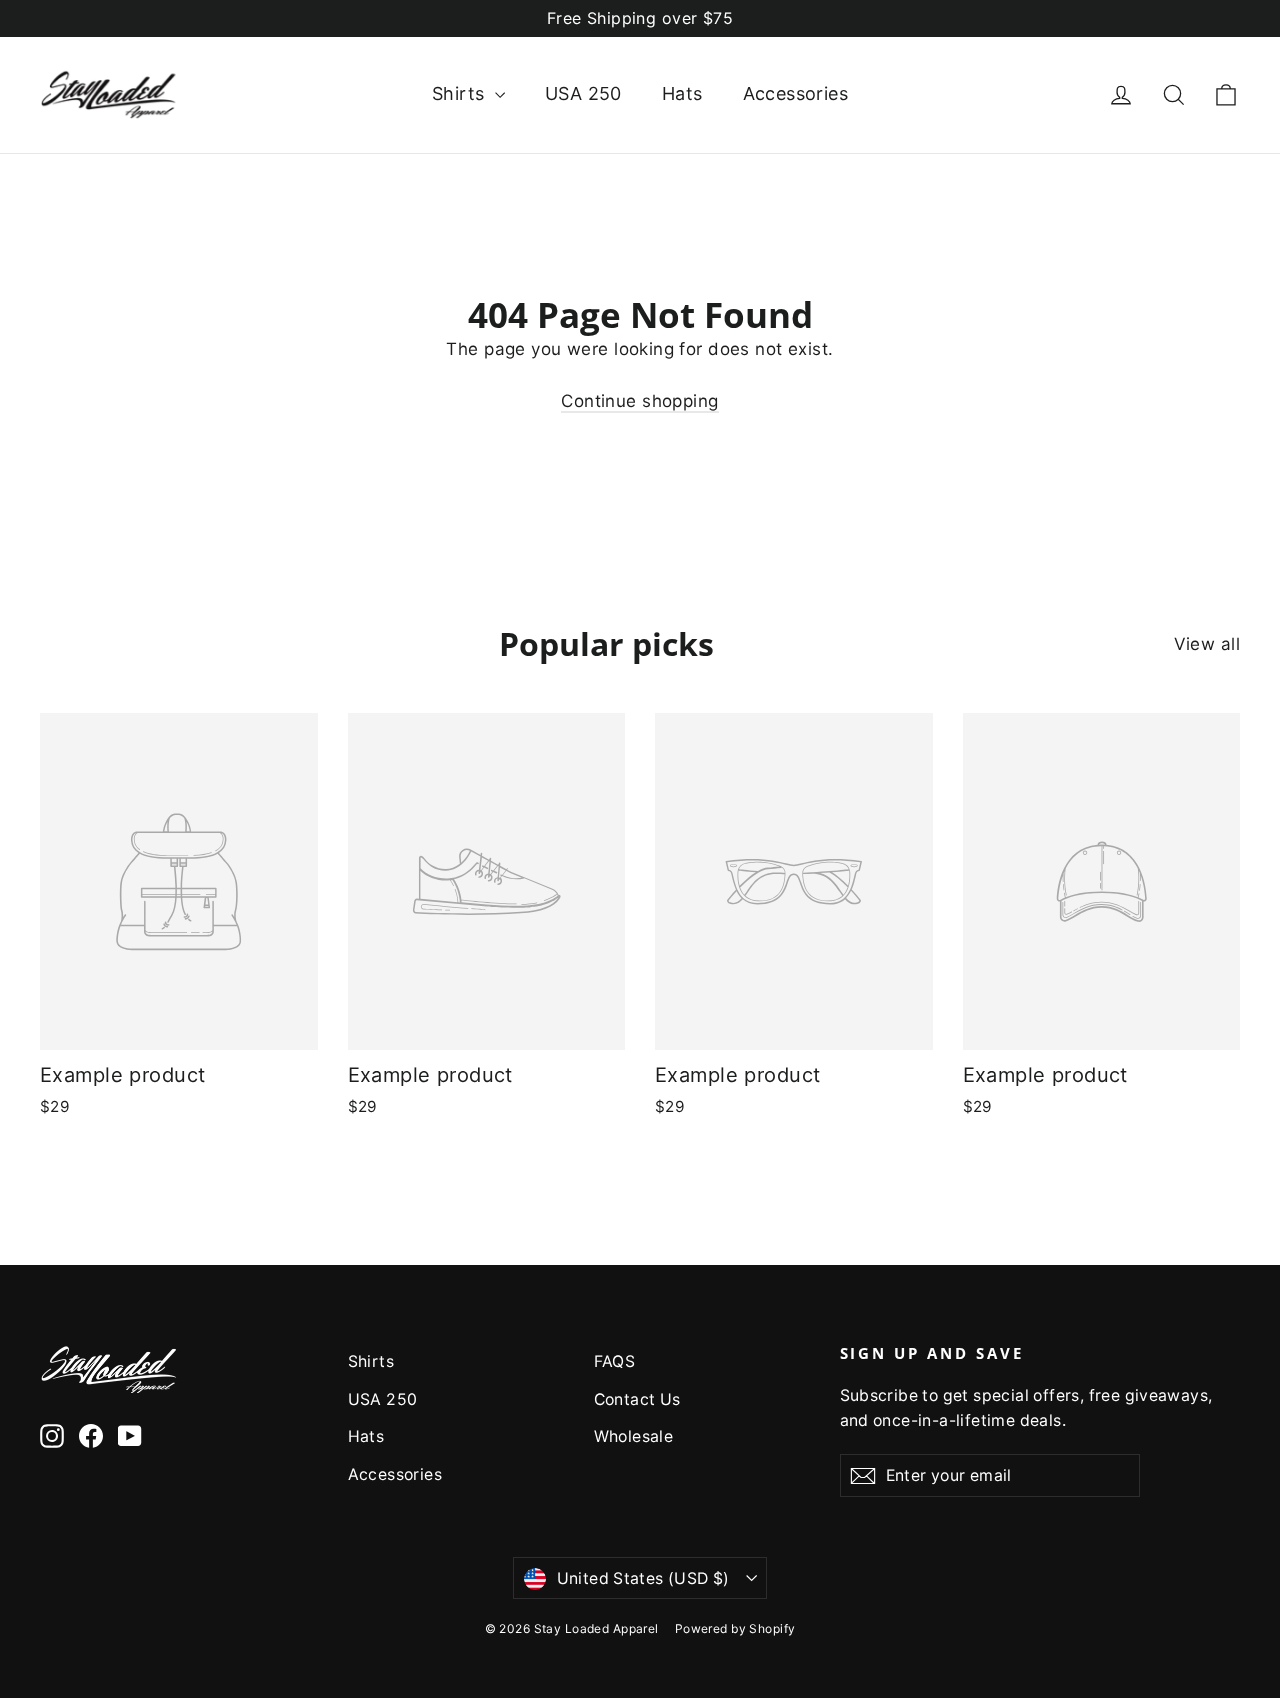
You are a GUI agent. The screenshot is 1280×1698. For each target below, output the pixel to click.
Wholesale (634, 1436)
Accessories (796, 93)
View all (1207, 644)
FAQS (615, 1361)
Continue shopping (639, 401)
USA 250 (583, 93)
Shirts (461, 93)
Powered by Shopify (735, 1628)
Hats (682, 93)
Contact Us (637, 1399)
